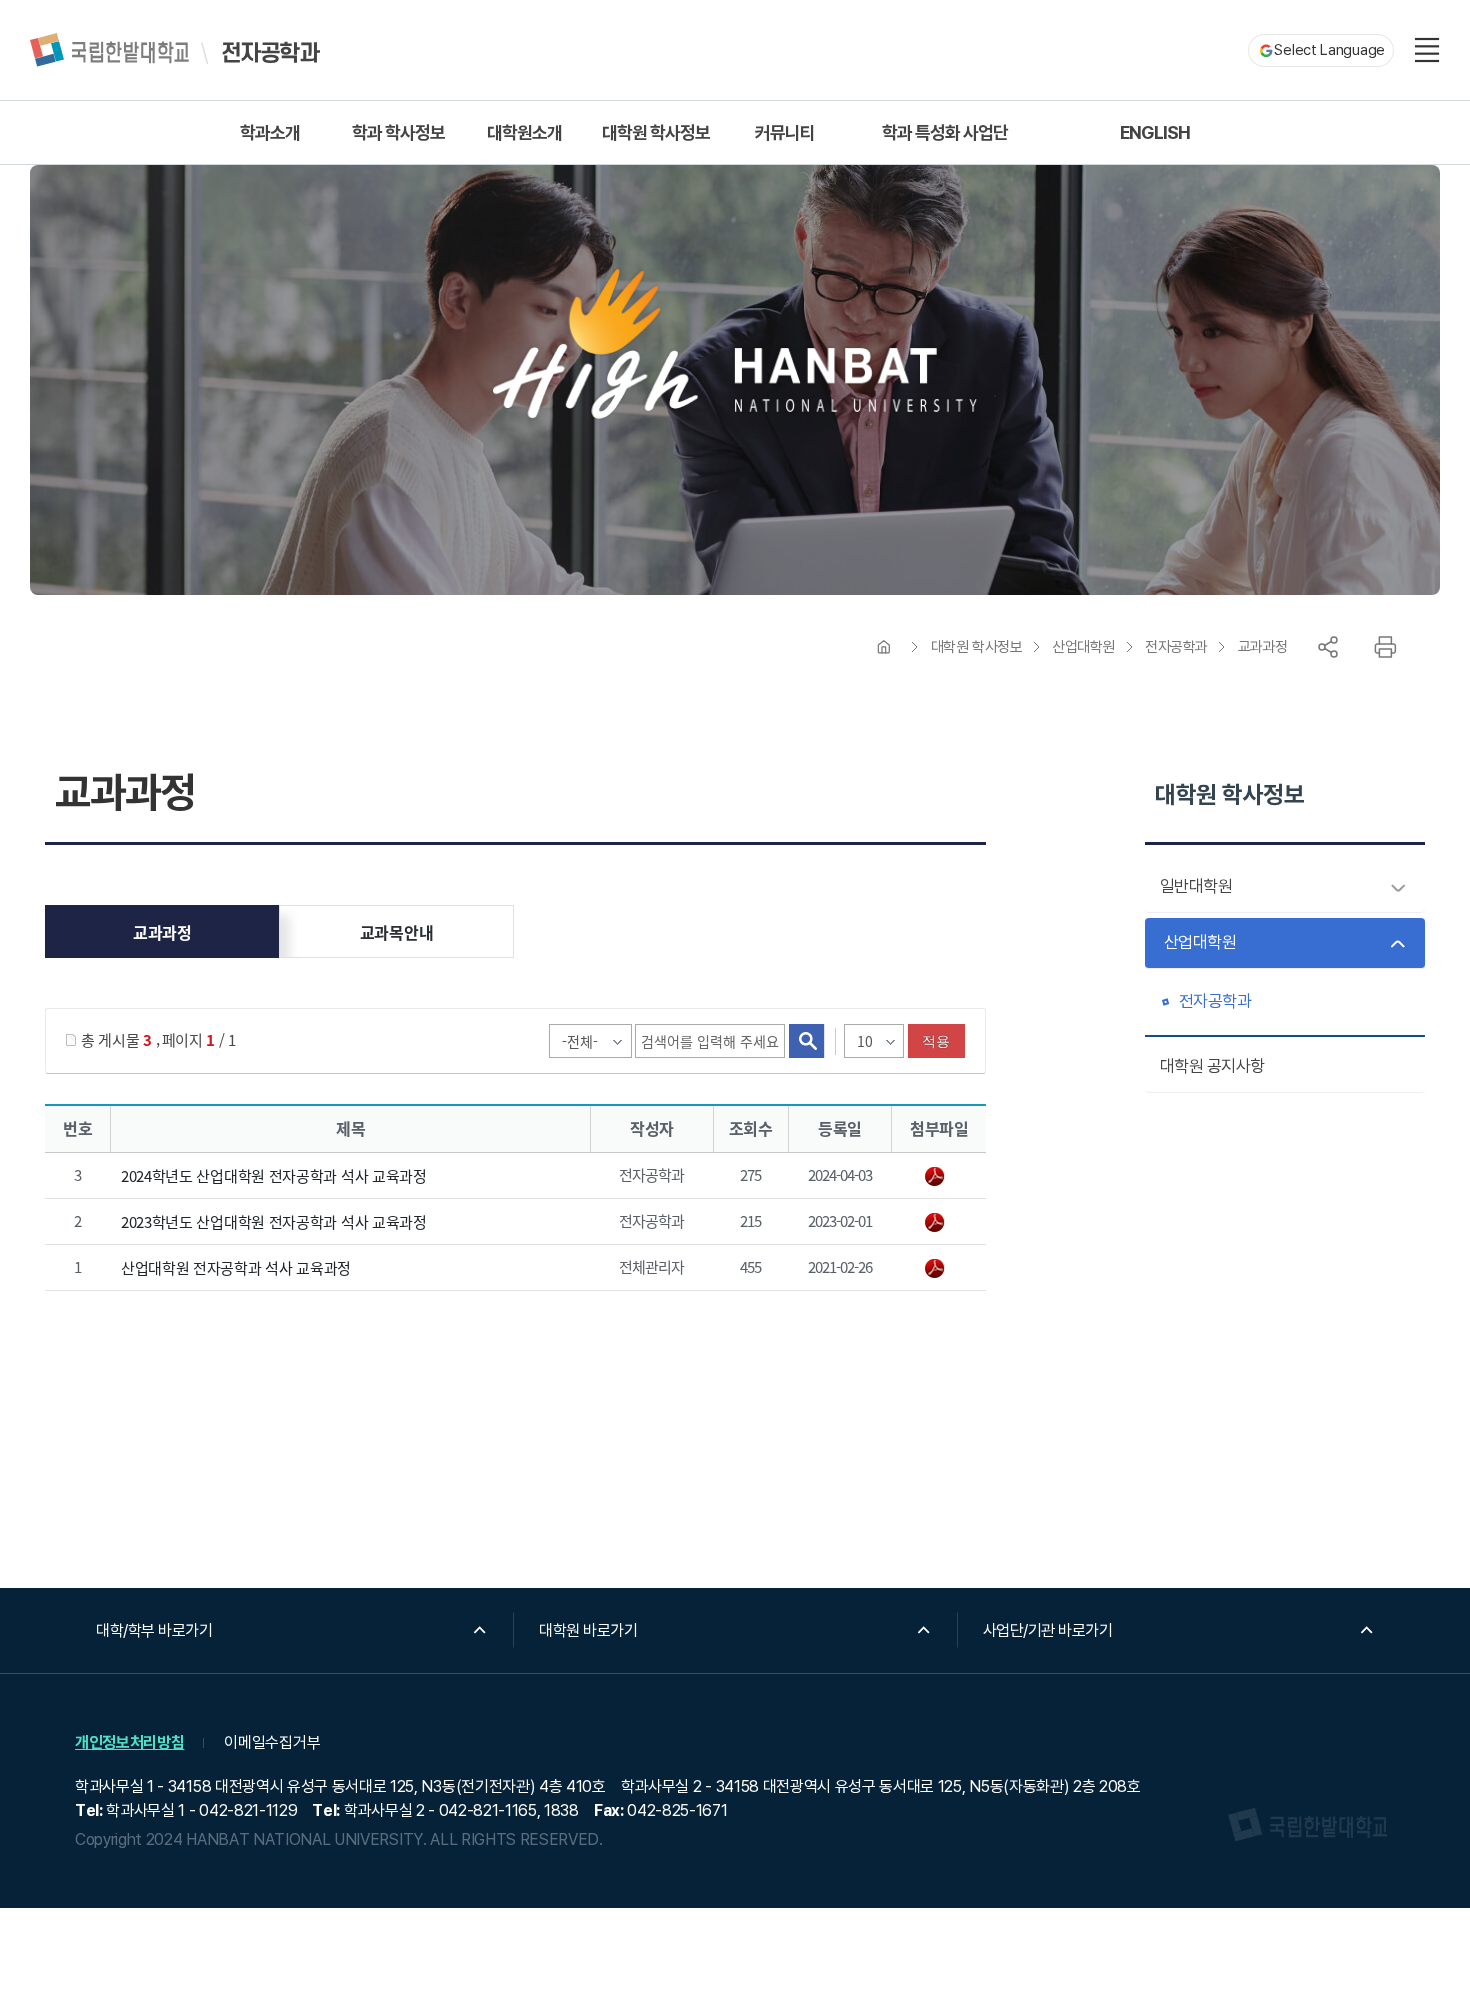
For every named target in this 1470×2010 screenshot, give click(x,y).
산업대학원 (1083, 647)
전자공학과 (1176, 647)
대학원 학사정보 (976, 647)
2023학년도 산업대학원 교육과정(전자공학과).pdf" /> (938, 1223)
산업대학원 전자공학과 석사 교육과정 (236, 1267)
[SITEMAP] (1427, 50)
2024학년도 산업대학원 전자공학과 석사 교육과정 (274, 1175)
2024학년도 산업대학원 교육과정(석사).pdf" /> (938, 1177)
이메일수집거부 (272, 1742)
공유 (1328, 647)
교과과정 (1263, 647)
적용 (936, 1041)
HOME (884, 647)
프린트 (1385, 647)
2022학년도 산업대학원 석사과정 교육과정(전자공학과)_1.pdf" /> (938, 1269)
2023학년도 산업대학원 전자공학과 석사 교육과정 (274, 1221)
